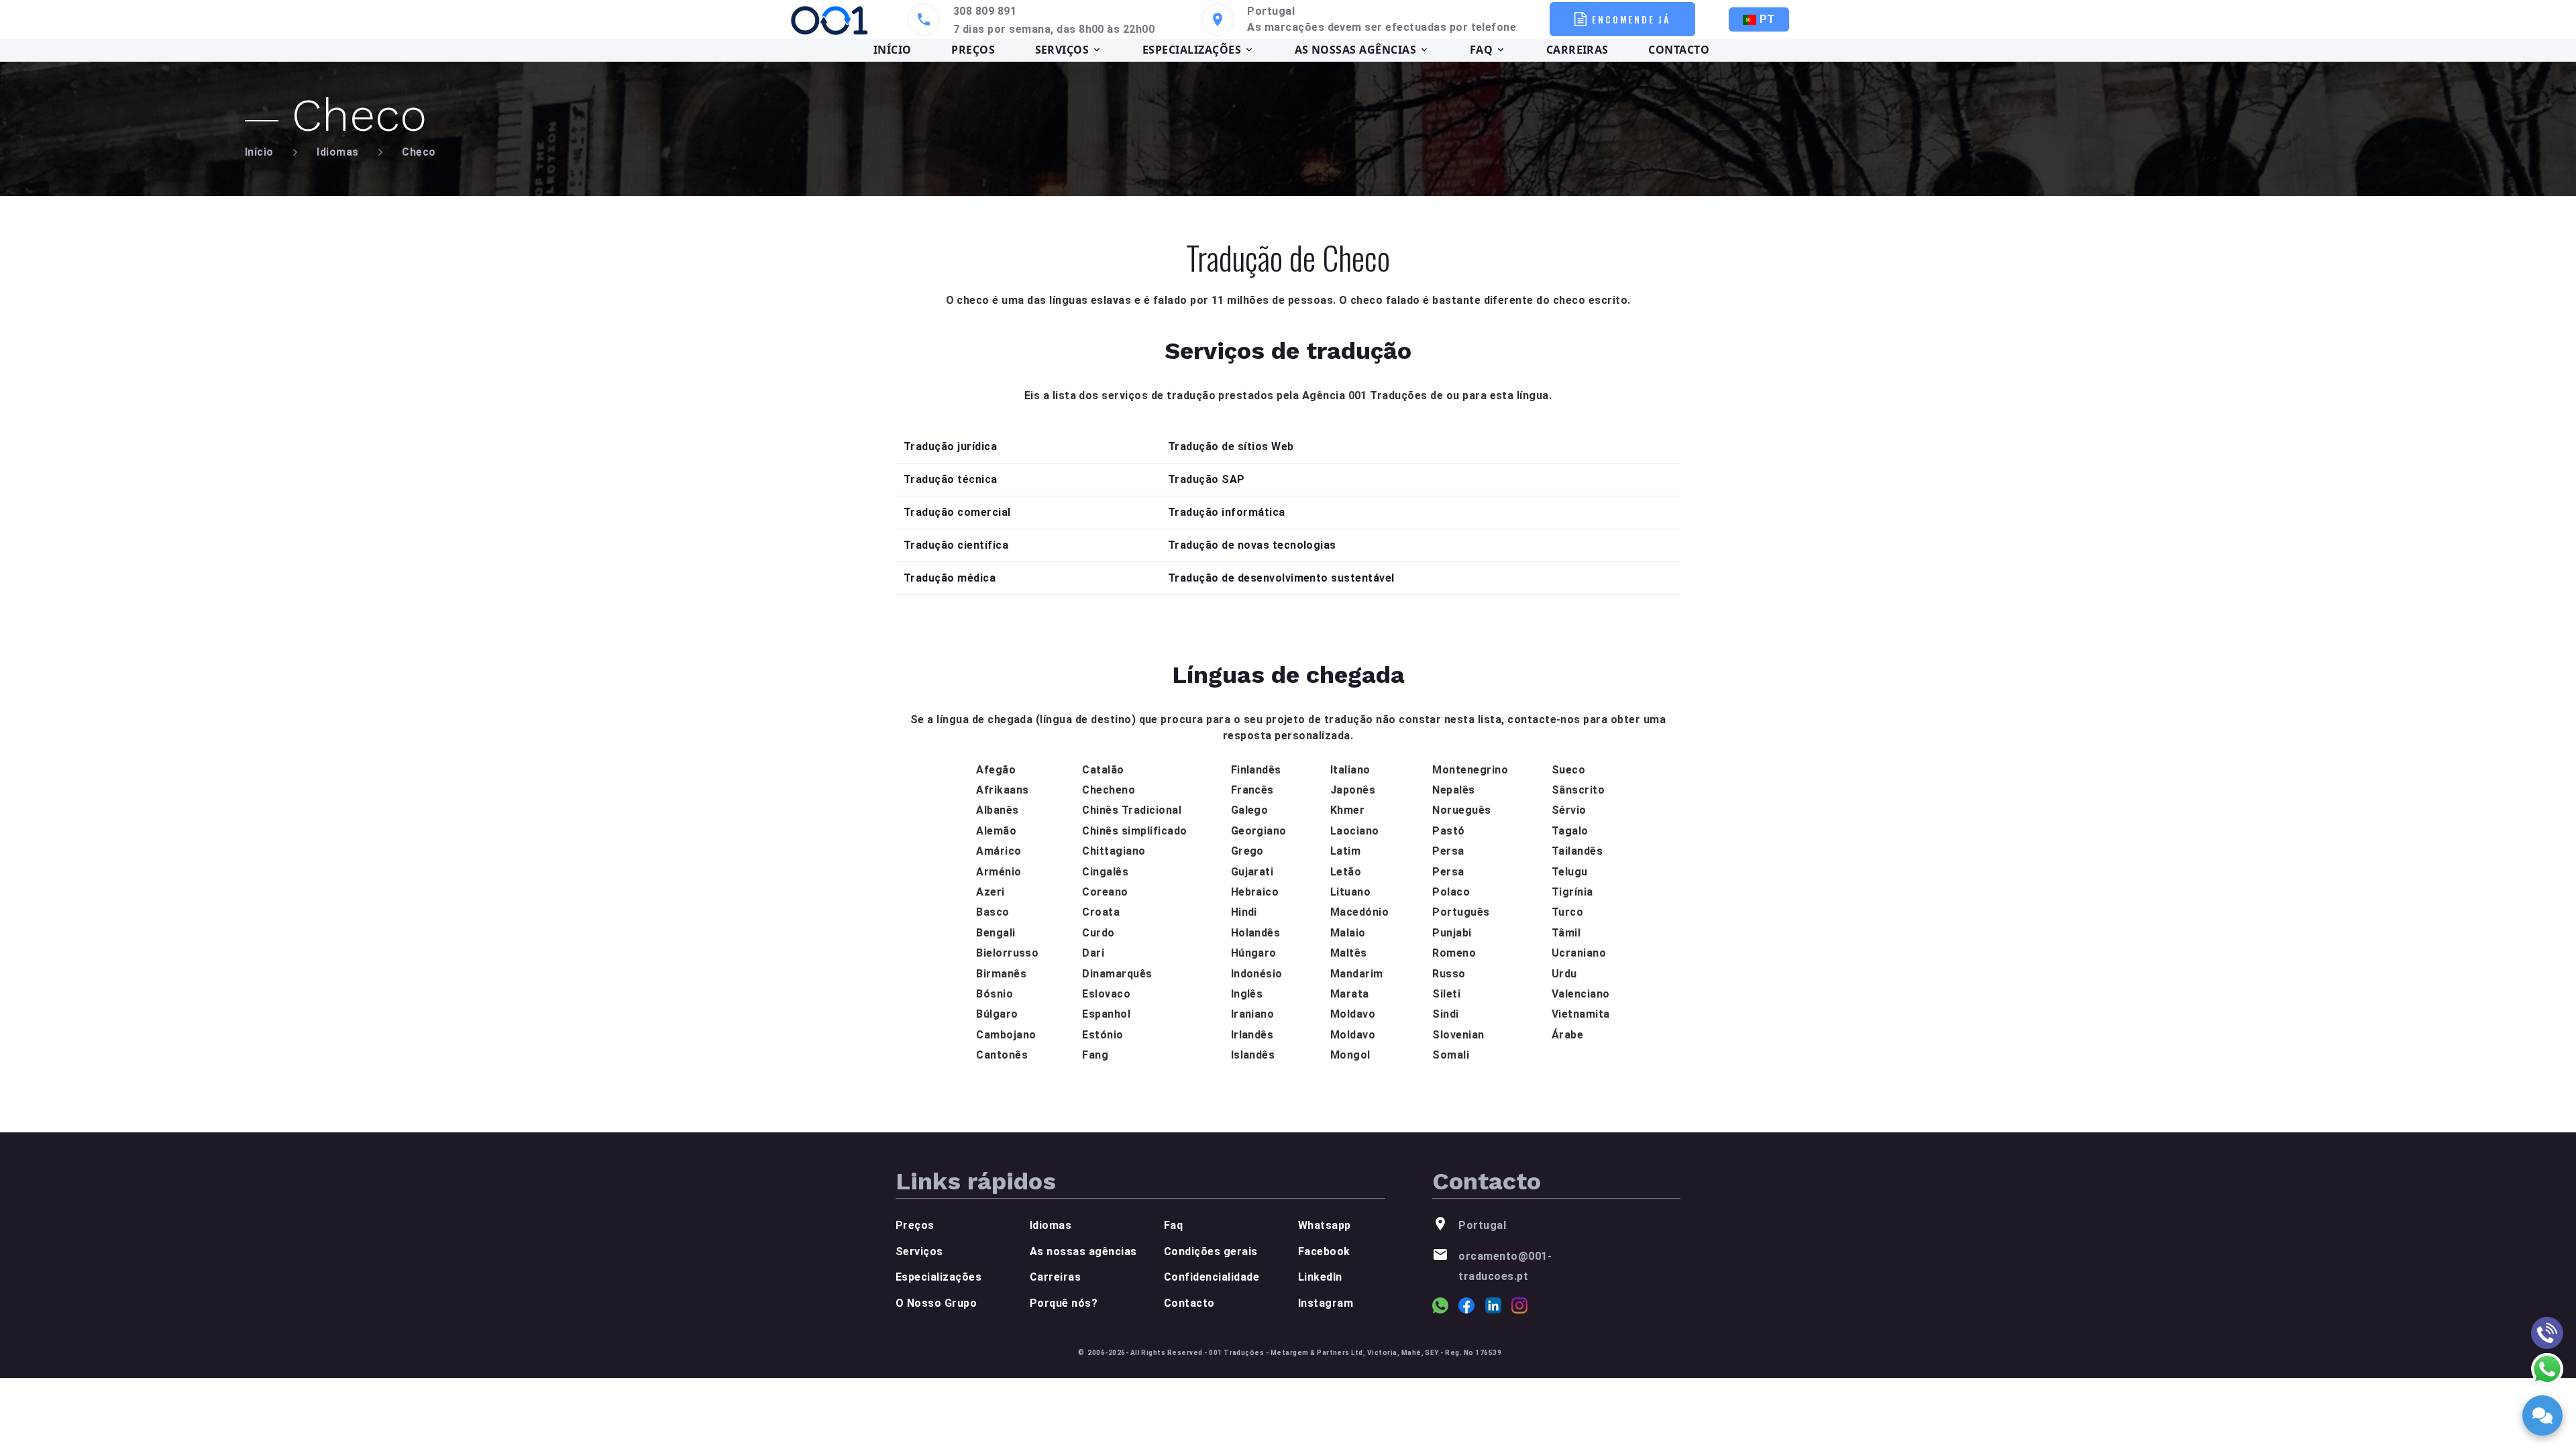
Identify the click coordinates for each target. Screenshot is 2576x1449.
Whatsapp (1325, 1225)
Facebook (1324, 1251)
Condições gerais (1211, 1251)
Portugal (1271, 11)
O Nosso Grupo (936, 1303)
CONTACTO (1679, 50)
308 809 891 (985, 11)
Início (259, 152)
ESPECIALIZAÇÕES (1192, 50)
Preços (915, 1225)
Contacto (1189, 1303)
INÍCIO (893, 50)
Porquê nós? (1064, 1303)
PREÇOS (973, 50)
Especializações (938, 1277)
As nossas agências (1083, 1251)
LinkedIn (1320, 1277)
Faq (1173, 1225)
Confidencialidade (1212, 1277)
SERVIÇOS (1062, 50)
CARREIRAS (1577, 50)
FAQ (1481, 50)
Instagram (1326, 1303)
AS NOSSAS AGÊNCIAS (1356, 50)
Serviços (919, 1251)
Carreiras (1055, 1277)
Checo (419, 152)
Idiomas (337, 152)
